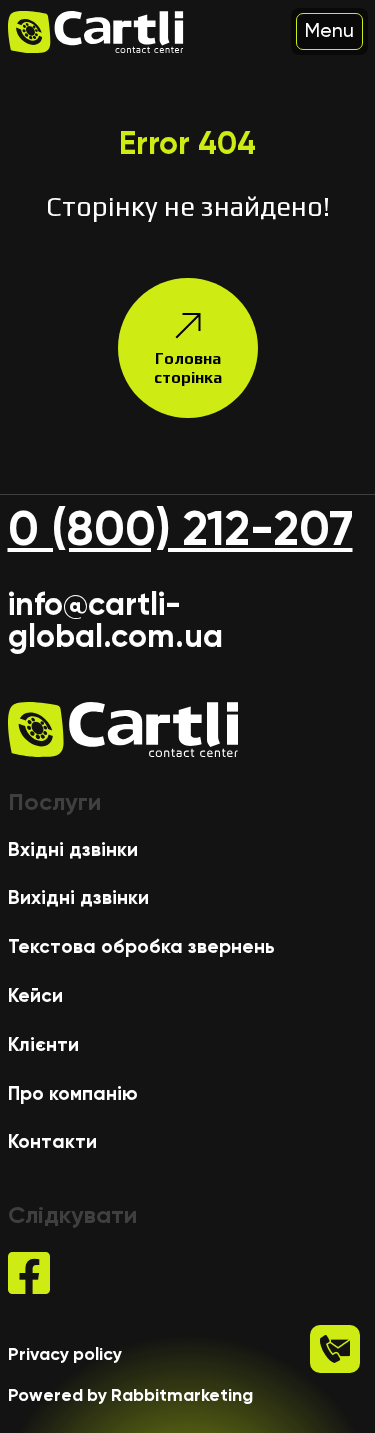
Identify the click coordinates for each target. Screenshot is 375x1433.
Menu (329, 30)
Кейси (35, 995)
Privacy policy (65, 1354)
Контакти (52, 1141)
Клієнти (43, 1044)
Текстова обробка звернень (141, 946)
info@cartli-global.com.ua (115, 620)
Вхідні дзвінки (73, 849)
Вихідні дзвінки (78, 897)
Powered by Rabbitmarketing (130, 1395)
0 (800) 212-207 (180, 529)
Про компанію (73, 1093)
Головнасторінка (188, 368)
